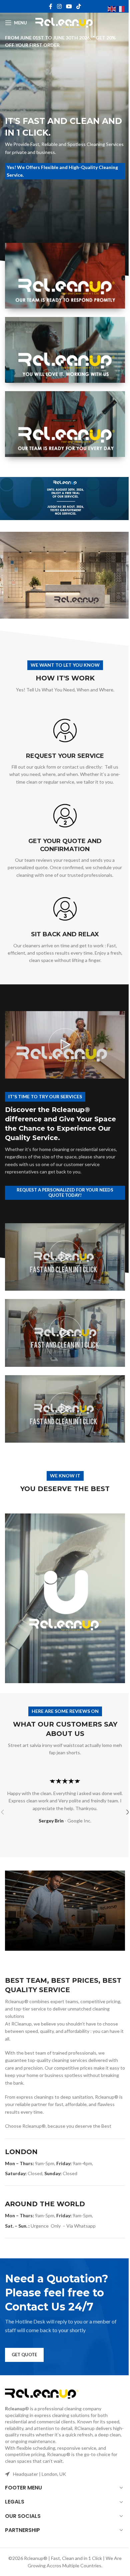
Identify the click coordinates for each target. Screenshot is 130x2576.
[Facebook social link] (51, 6)
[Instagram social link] (59, 6)
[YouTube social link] (69, 6)
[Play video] (65, 1045)
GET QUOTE (24, 2355)
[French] (121, 9)
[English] (112, 9)
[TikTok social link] (79, 6)
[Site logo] (65, 22)
